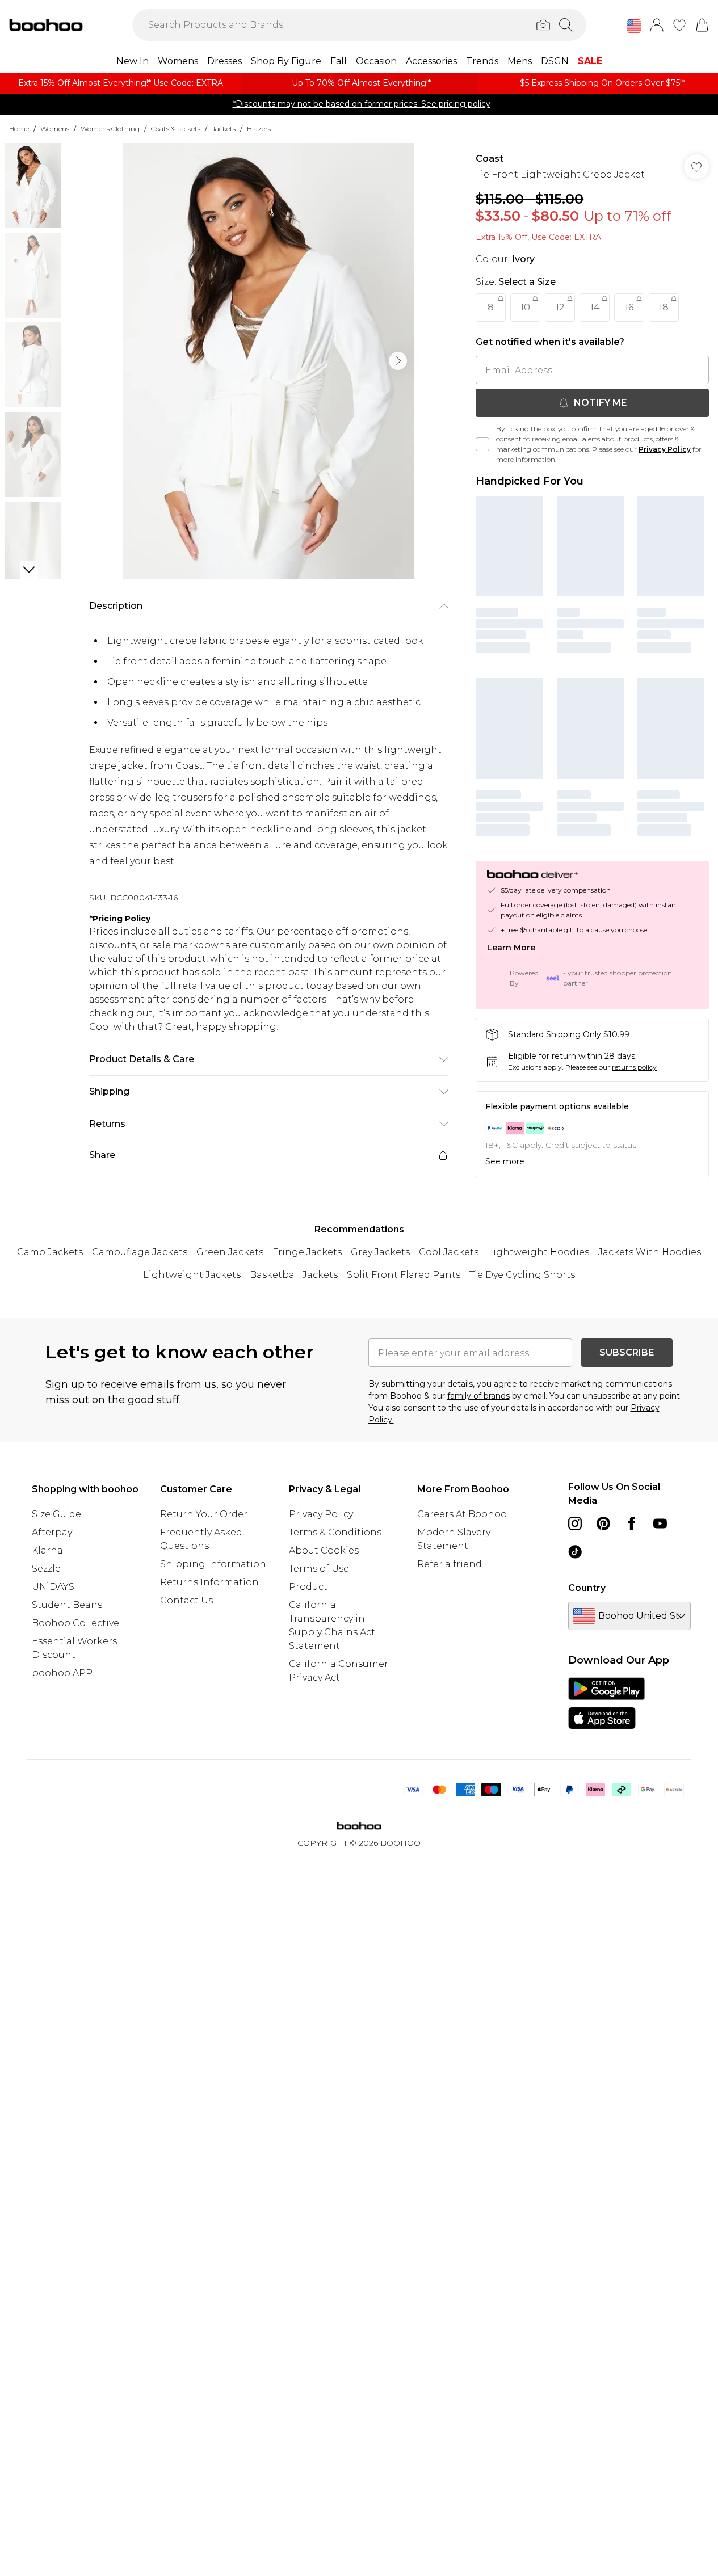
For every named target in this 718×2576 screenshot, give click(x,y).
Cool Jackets (449, 1252)
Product (308, 1587)
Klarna (47, 1550)
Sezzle (46, 1569)
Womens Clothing (110, 129)
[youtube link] (660, 1523)
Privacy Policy (665, 449)
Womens (55, 129)
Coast (490, 159)
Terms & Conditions (335, 1532)
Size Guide (56, 1514)
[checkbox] (482, 444)
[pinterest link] (603, 1523)
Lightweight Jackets (192, 1275)
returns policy (634, 1067)
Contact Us (186, 1600)
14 (595, 307)
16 (629, 307)
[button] (634, 26)
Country (587, 1588)
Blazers (259, 129)
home (19, 129)
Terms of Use (319, 1569)
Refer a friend (450, 1564)
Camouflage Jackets (140, 1252)
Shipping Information (213, 1564)
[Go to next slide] (398, 361)
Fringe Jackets (307, 1252)
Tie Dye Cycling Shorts (522, 1275)
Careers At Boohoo (462, 1514)
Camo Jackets (50, 1252)
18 (664, 307)
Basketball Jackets (294, 1275)
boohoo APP (62, 1673)
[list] (268, 361)
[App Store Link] (606, 1703)
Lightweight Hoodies (538, 1252)
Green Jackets (230, 1252)
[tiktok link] (575, 1552)
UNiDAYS (53, 1587)
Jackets (224, 129)
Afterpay (52, 1532)
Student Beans (67, 1605)
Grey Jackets (380, 1252)
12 (560, 307)
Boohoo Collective (75, 1623)
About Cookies (324, 1550)
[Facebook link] (632, 1523)
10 (525, 307)
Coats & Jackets (176, 129)
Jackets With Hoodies (650, 1252)
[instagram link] (575, 1523)
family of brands (478, 1396)
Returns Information (209, 1582)
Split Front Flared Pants (404, 1275)
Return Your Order (204, 1514)
